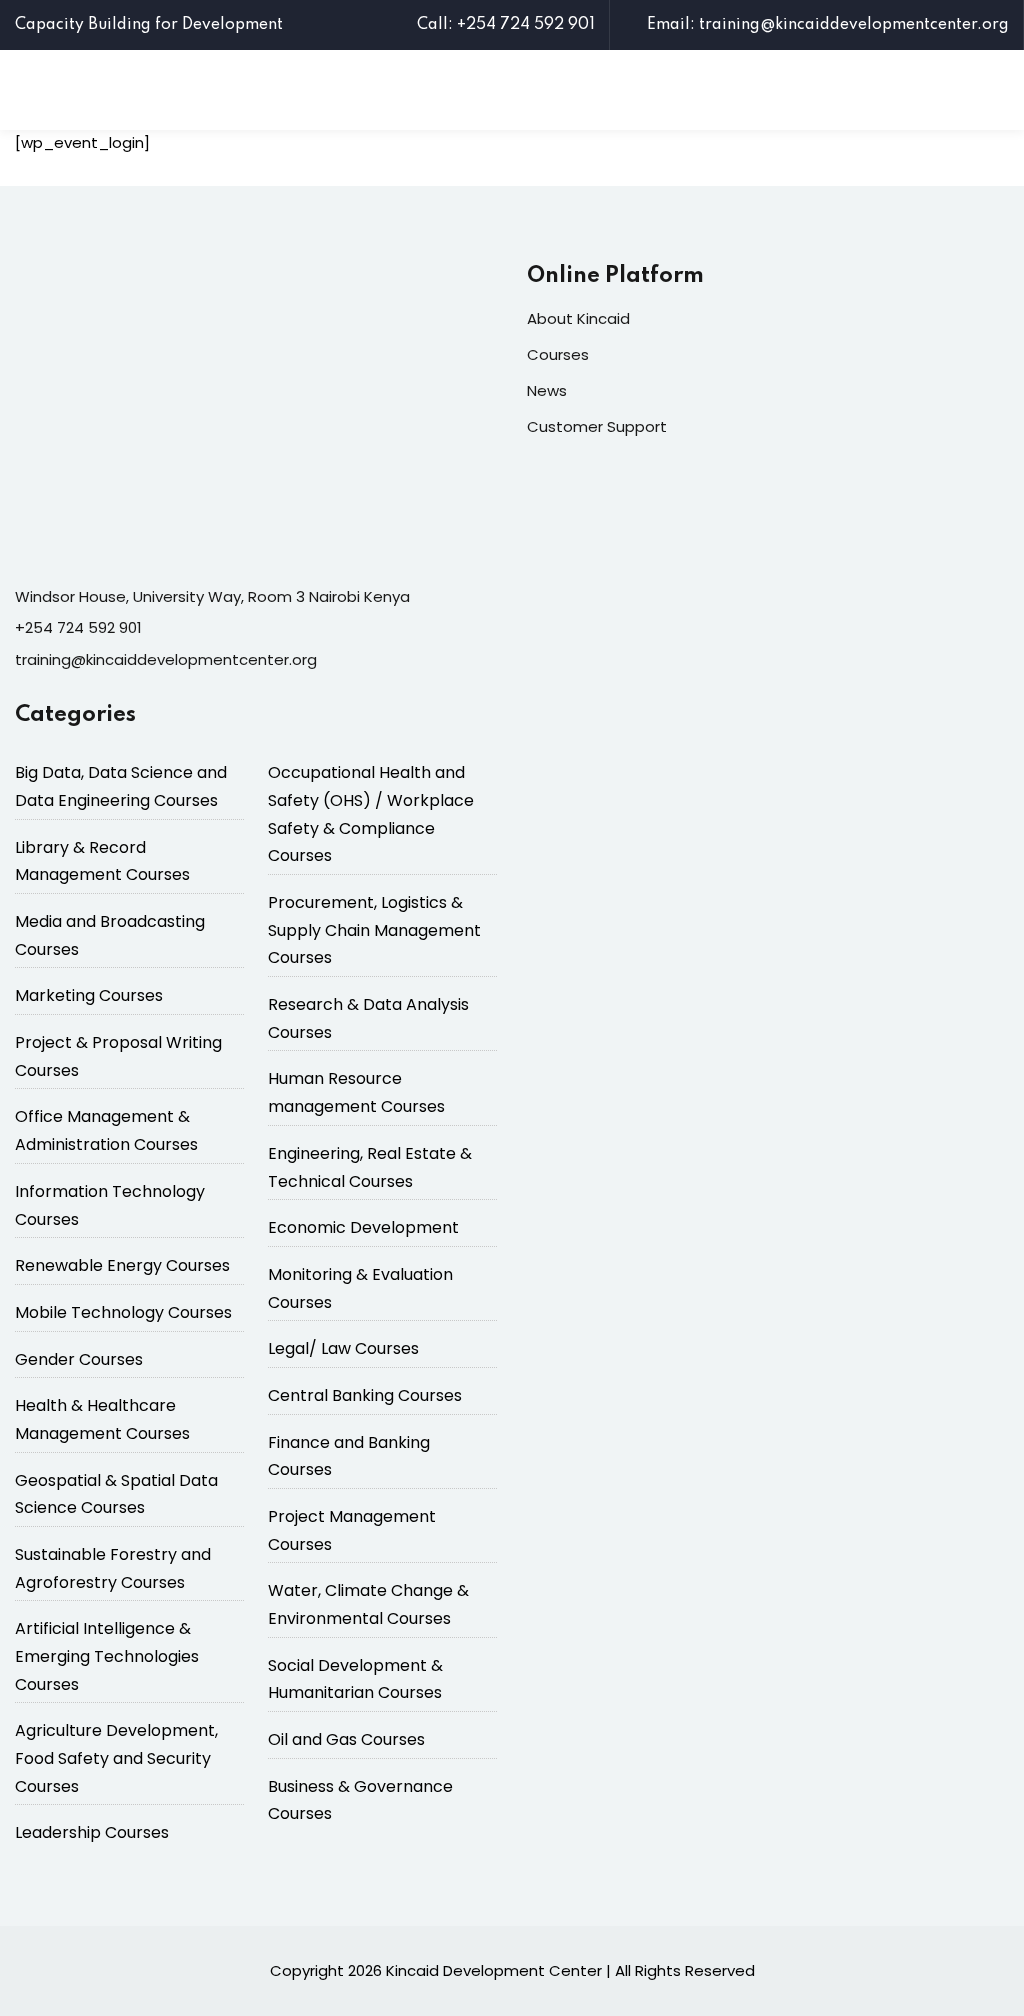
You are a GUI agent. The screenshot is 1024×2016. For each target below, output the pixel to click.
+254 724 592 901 (78, 627)
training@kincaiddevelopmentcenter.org (166, 659)
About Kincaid (578, 318)
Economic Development (363, 1227)
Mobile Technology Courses (123, 1312)
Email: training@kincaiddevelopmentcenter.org (828, 25)
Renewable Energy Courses (122, 1265)
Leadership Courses (92, 1832)
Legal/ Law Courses (343, 1348)
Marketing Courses (89, 995)
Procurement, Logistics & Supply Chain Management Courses (374, 930)
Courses (558, 354)
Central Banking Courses (365, 1395)
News (547, 390)
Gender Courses (79, 1359)
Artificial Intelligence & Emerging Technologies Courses (107, 1656)
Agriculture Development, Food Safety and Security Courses (116, 1758)
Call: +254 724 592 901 (506, 25)
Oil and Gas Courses (346, 1739)
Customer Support (597, 426)
